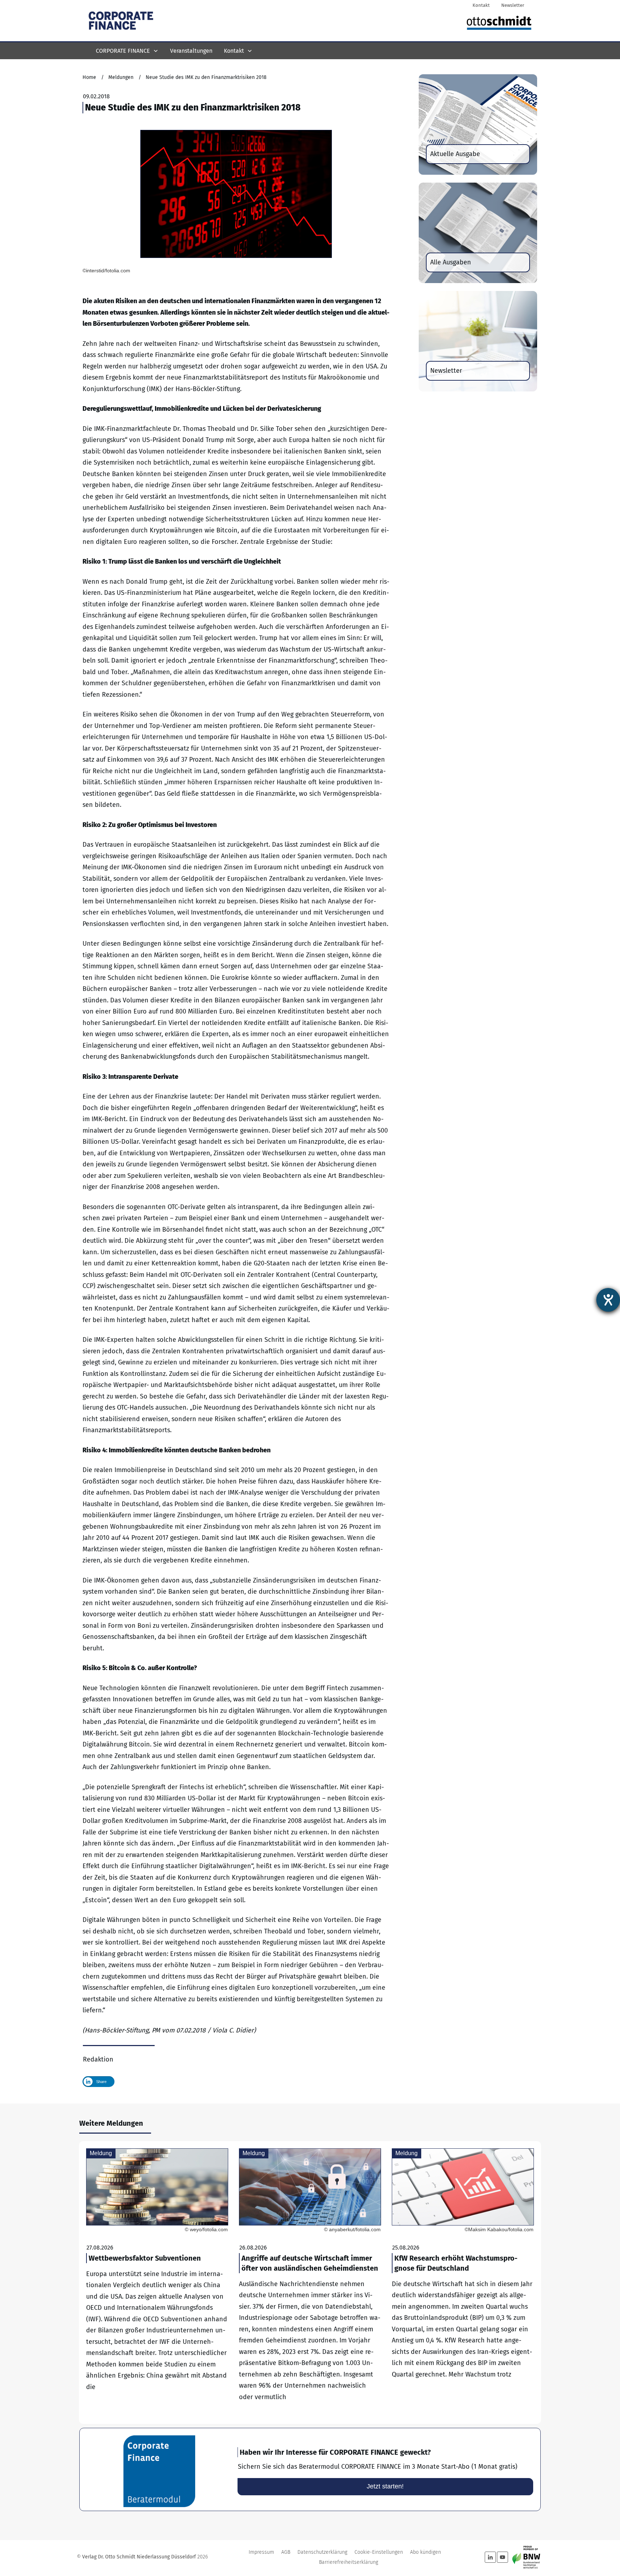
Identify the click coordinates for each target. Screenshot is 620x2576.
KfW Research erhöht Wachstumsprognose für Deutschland (463, 2283)
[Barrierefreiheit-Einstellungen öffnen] (608, 1300)
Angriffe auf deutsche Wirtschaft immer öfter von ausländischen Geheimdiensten (310, 2283)
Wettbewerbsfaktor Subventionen (157, 2283)
